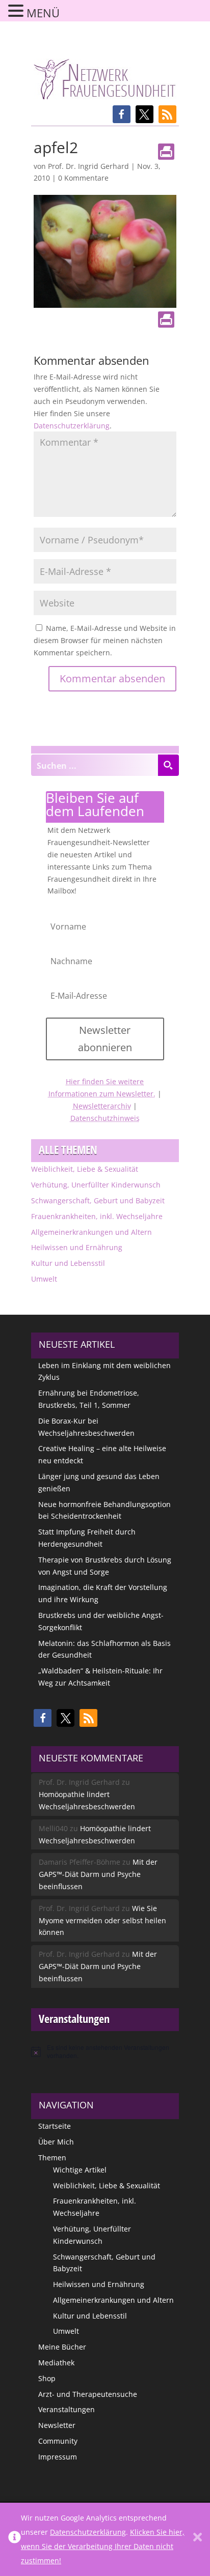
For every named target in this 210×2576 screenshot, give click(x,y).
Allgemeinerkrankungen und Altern (91, 1232)
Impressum (58, 2457)
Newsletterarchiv (102, 1106)
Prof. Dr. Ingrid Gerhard (88, 166)
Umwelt (44, 1279)
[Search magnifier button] (168, 765)
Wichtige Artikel (80, 2170)
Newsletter (57, 2425)
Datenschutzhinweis (105, 1118)
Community (58, 2441)
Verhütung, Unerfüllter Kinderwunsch (96, 1185)
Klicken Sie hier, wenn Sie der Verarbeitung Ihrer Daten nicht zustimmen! (103, 2546)
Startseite (55, 2126)
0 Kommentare (83, 178)
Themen (52, 2158)
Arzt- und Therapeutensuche (88, 2394)
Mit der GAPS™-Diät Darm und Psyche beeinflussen (98, 1874)
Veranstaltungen (67, 2409)
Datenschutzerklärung (72, 426)
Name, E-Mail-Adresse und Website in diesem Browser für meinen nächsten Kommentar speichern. (105, 640)
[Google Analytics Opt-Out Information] (15, 2539)
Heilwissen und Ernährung (77, 1247)
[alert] (105, 2052)
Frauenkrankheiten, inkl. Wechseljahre (97, 1216)
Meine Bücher (62, 2347)
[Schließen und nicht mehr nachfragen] (198, 2539)
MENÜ (43, 13)
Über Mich (56, 2142)
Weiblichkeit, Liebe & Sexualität (85, 1169)
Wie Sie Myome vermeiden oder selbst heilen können (102, 1920)
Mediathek (56, 2363)
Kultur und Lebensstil (68, 1263)
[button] (122, 114)
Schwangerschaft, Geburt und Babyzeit (98, 1200)
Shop (47, 2378)
